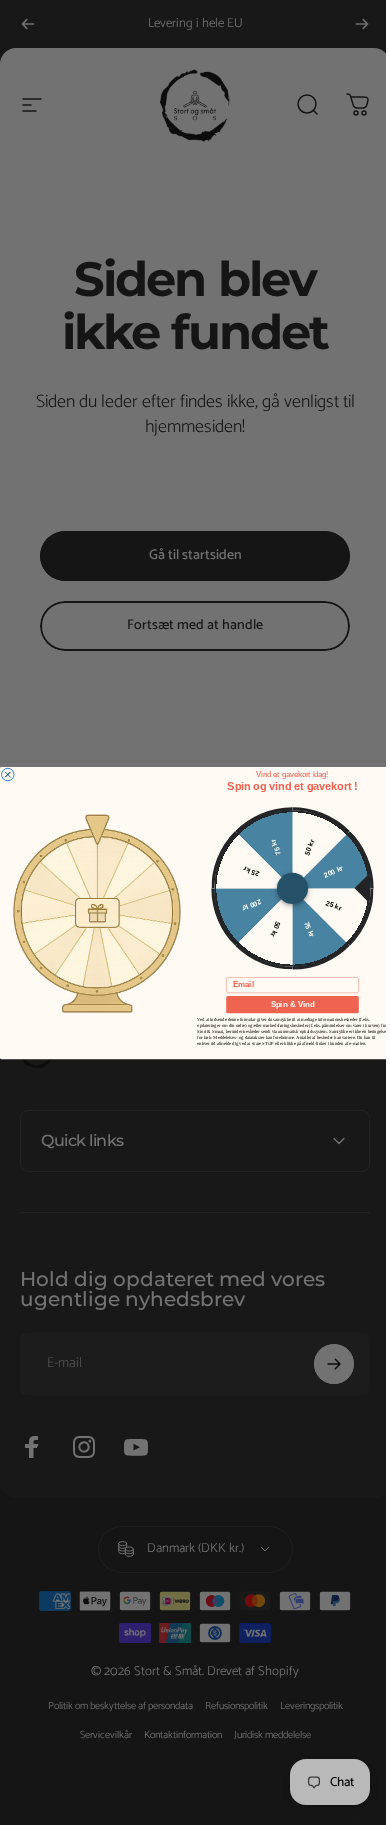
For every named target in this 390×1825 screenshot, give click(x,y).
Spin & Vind (285, 1004)
